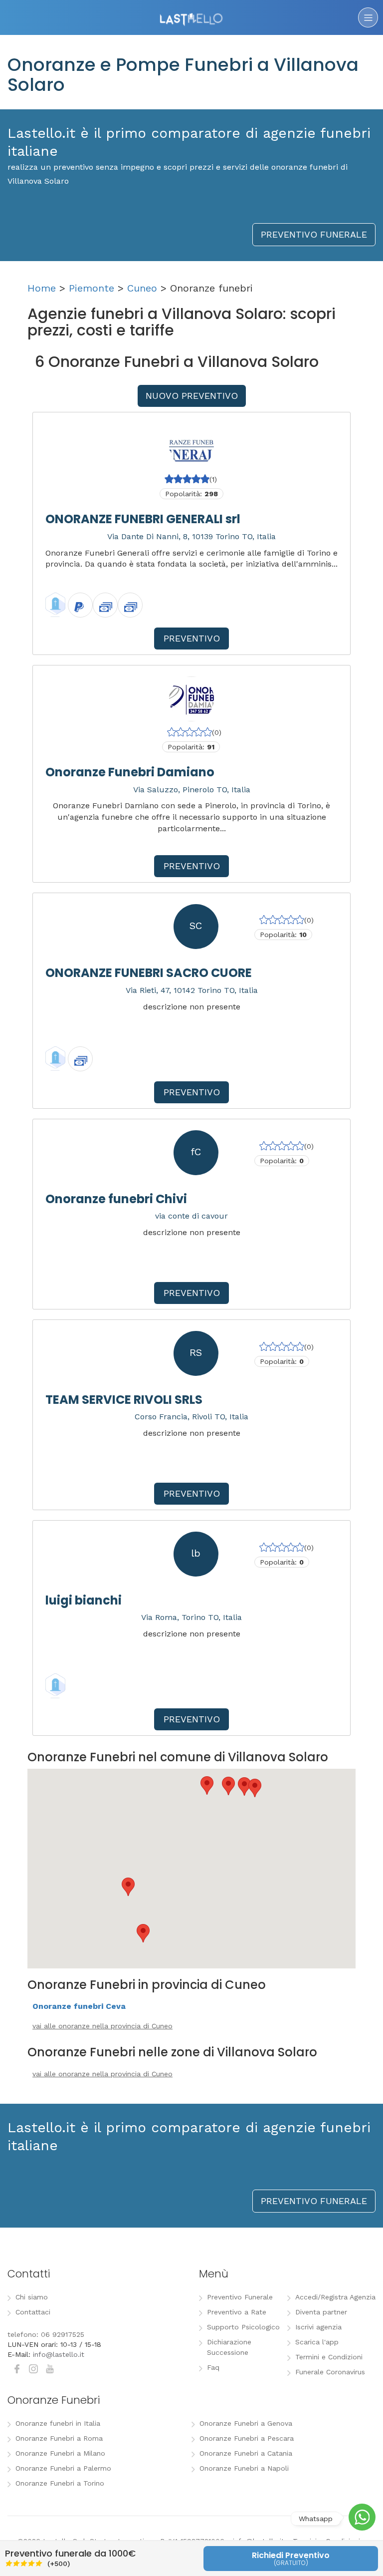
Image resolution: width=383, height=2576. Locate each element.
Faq (213, 2367)
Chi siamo (32, 2297)
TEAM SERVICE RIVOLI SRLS (124, 1400)
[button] (128, 1887)
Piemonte (92, 288)
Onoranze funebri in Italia (58, 2423)
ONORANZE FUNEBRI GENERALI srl (143, 519)
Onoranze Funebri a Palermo (63, 2468)
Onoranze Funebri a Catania (246, 2453)
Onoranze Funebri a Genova (246, 2423)
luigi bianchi (84, 1600)
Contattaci (33, 2312)
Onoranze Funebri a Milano (60, 2453)
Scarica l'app (317, 2342)
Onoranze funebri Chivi (116, 1199)
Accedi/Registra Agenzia (335, 2297)
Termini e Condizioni (329, 2357)
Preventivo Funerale (240, 2297)
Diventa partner (321, 2312)
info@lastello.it (59, 2354)
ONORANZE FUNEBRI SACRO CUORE (149, 973)
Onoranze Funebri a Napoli (244, 2468)
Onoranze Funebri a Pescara (247, 2438)
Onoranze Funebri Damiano (130, 772)
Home (42, 288)
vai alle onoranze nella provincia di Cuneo (102, 2026)
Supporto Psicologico (243, 2327)
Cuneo (142, 288)
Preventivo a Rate (237, 2312)
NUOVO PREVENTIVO (192, 396)
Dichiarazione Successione (229, 2347)
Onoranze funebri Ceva (79, 2006)
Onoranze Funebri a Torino (60, 2483)
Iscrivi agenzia (318, 2327)
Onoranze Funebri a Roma (59, 2438)
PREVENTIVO (192, 638)
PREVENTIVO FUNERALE (314, 234)
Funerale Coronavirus (330, 2372)
